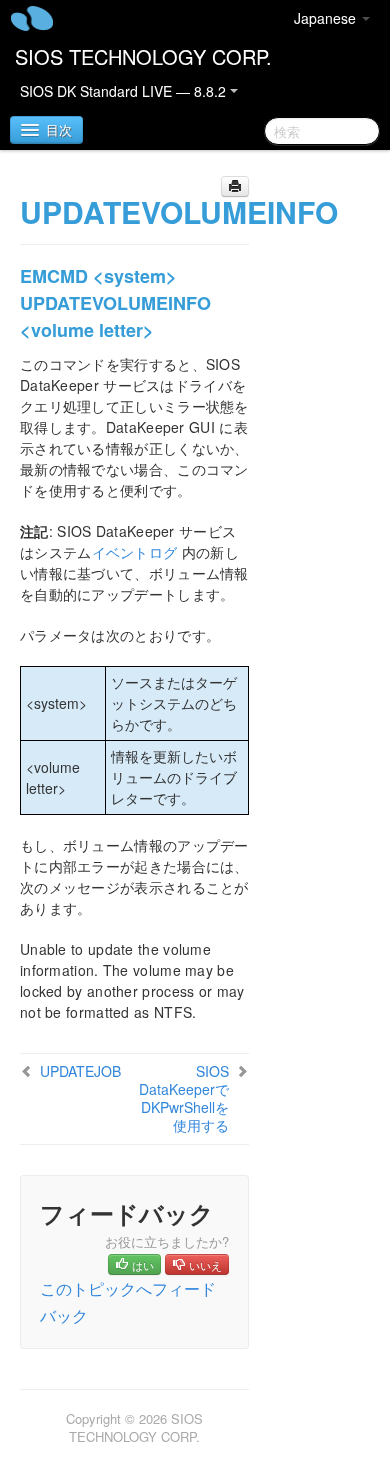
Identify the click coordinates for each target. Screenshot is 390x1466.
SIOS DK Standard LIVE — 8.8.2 (125, 91)
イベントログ (135, 552)
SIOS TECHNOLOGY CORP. (143, 56)
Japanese (327, 18)
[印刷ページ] (235, 186)
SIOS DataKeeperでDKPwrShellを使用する (184, 1098)
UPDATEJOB (80, 1071)
